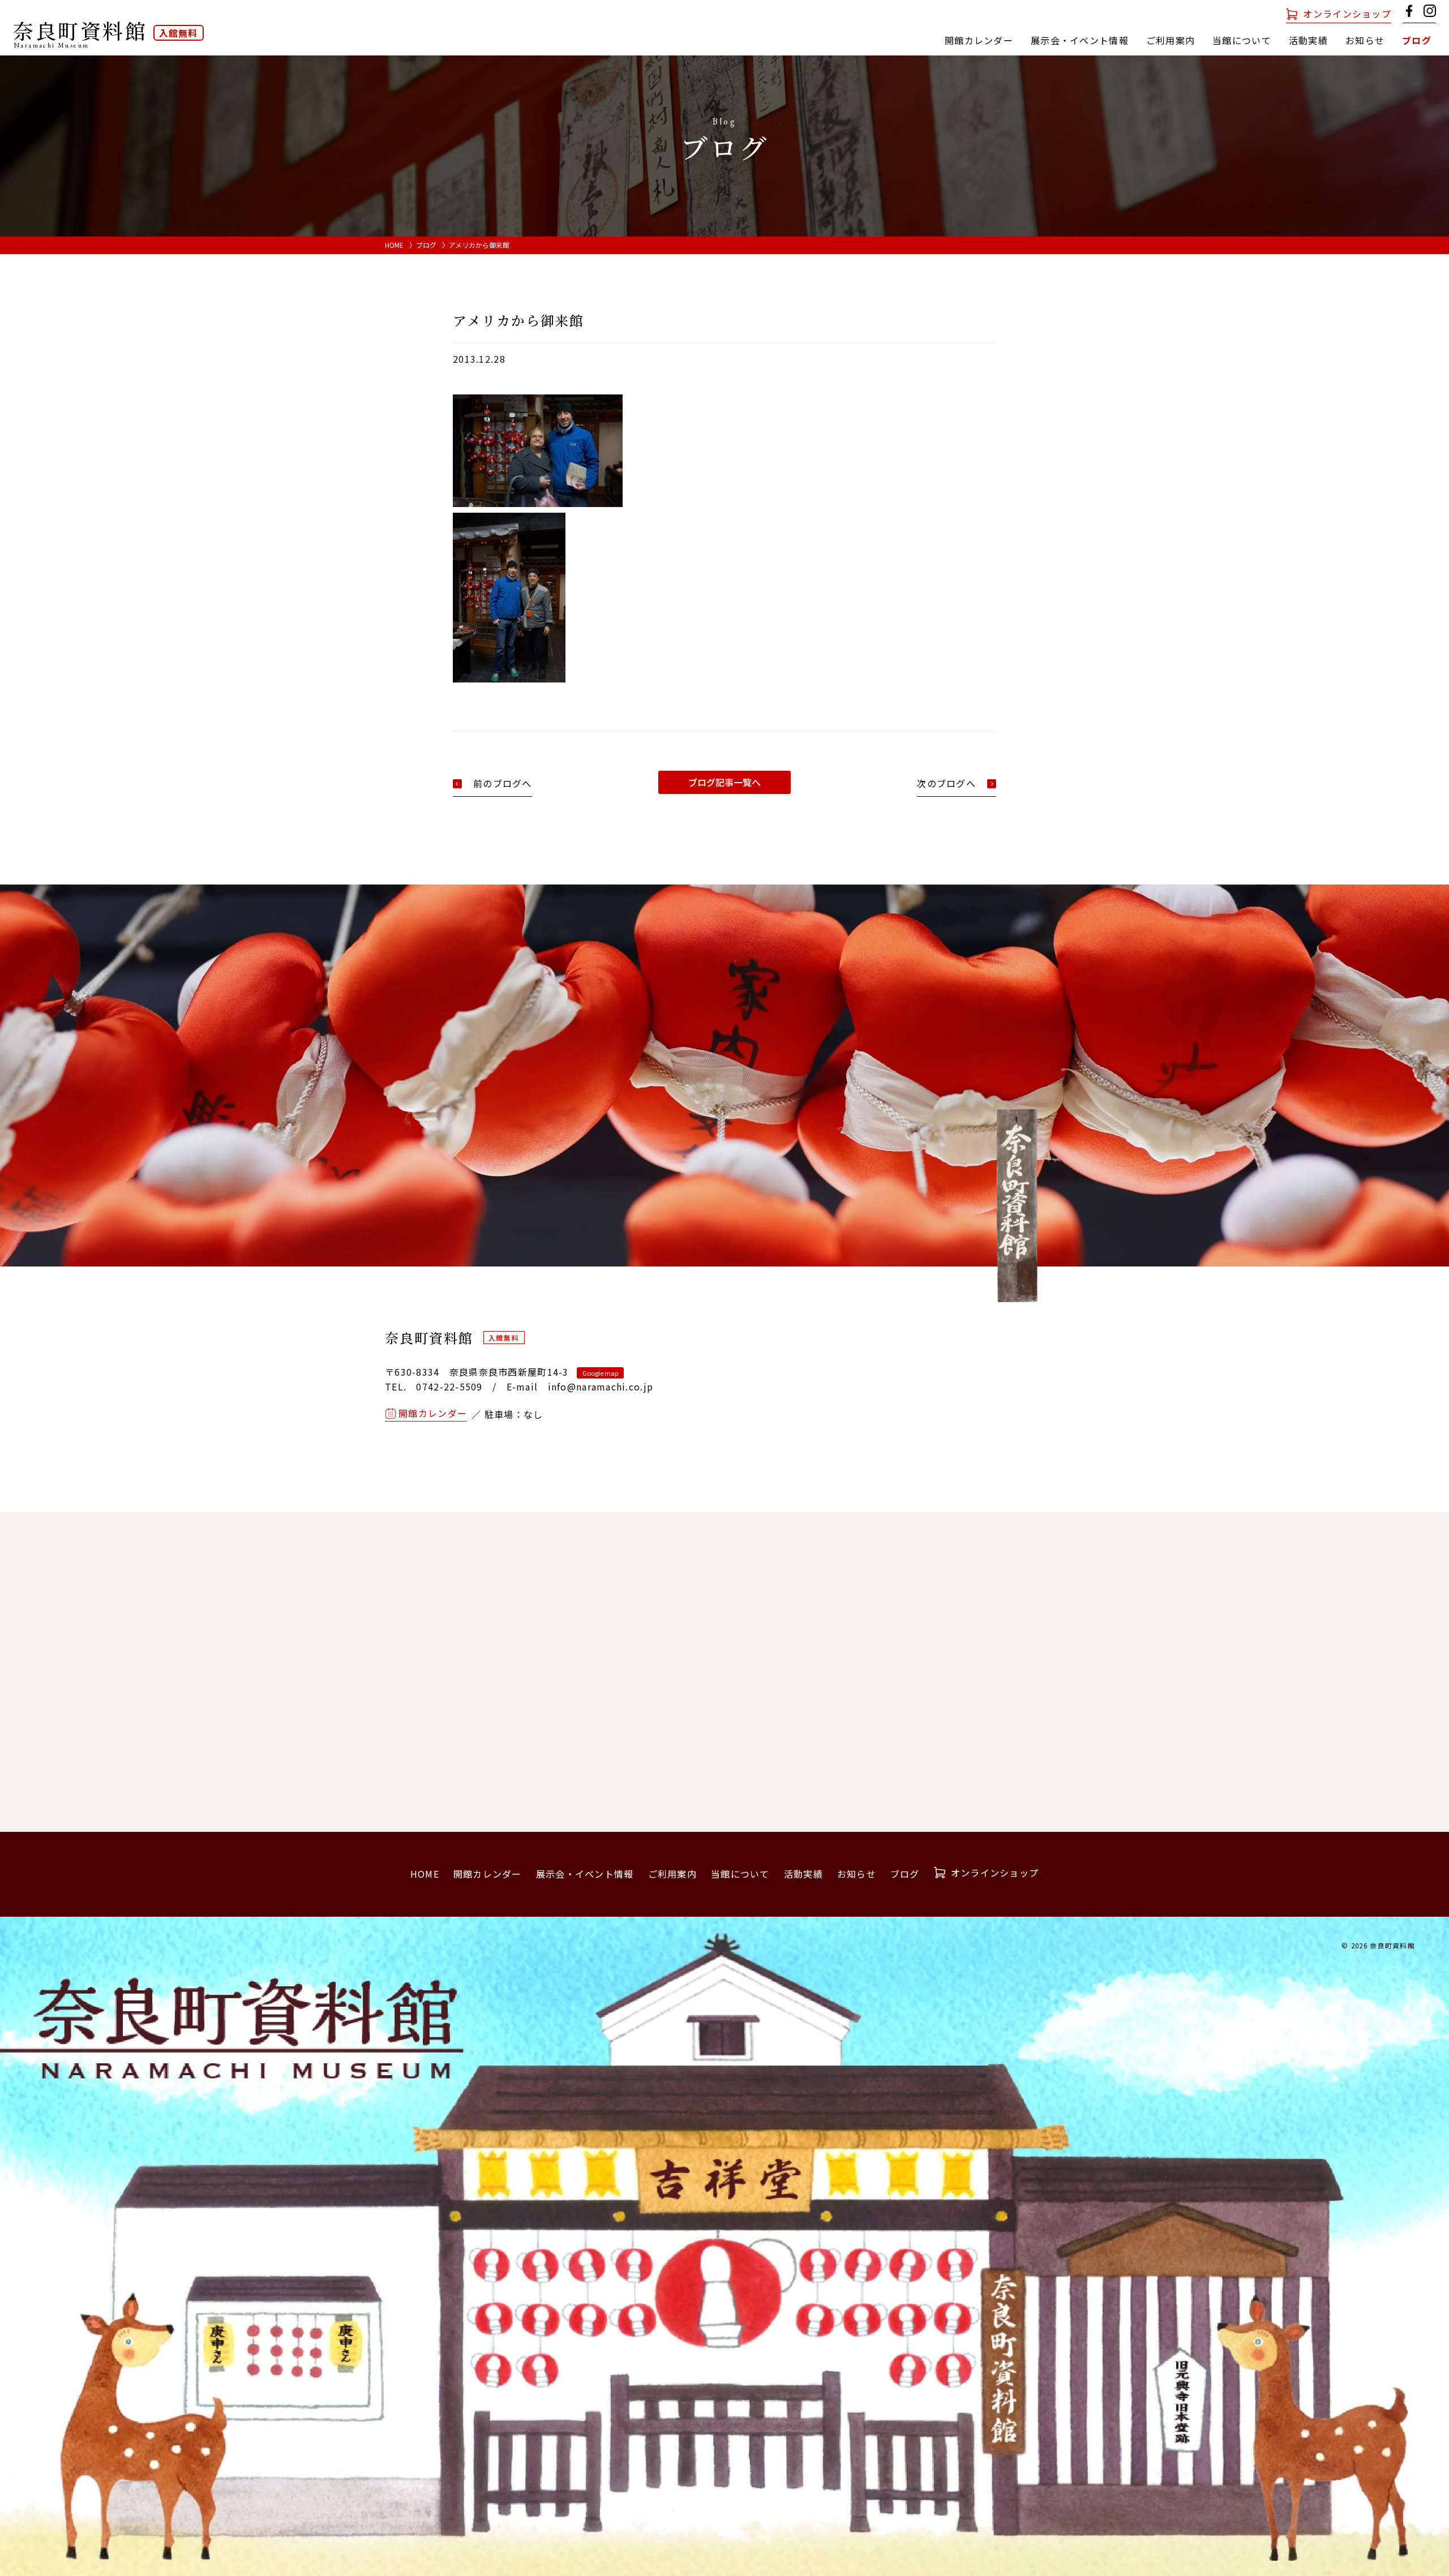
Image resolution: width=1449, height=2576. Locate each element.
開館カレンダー (979, 40)
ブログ (1417, 40)
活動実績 (1308, 40)
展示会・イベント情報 (1080, 40)
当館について (740, 1874)
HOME (394, 245)
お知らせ (1365, 40)
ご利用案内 (1171, 40)
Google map (600, 1373)
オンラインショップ (1347, 14)
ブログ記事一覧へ (724, 782)
